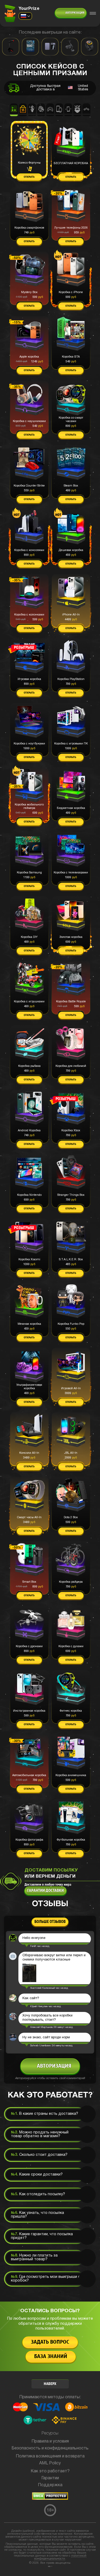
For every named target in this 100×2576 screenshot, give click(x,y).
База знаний (51, 2357)
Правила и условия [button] (50, 2441)
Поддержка (50, 2485)
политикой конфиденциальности (60, 2557)
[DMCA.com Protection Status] (50, 2499)
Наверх (50, 2384)
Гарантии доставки (45, 1891)
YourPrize (29, 9)
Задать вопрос (50, 2342)
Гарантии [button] (50, 2478)
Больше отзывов (50, 1922)
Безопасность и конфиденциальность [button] (50, 2448)
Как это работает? (50, 2471)
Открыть (29, 177)
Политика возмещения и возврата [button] (50, 2456)
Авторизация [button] (75, 13)
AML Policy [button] (50, 2463)
